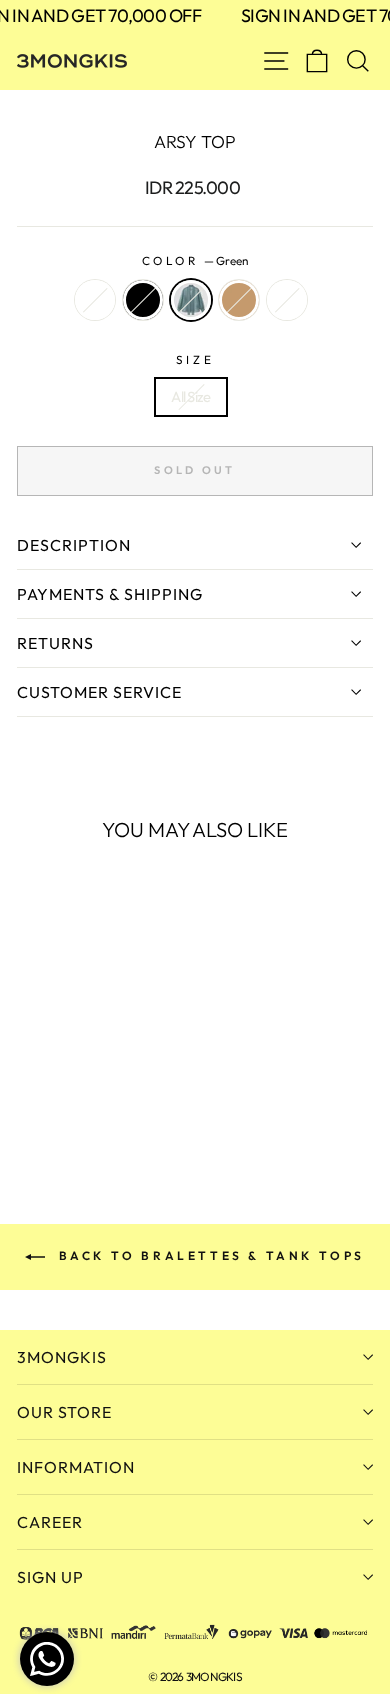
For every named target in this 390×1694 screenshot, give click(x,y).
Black (143, 300)
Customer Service (99, 692)
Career (50, 1522)
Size (195, 359)
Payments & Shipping (110, 594)
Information (76, 1467)
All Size (190, 396)
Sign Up (50, 1577)
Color (195, 260)
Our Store (64, 1412)
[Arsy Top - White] (28, 1104)
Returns (55, 643)
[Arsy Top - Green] (74, 1104)
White (95, 300)
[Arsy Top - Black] (51, 1104)
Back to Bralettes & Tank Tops (209, 1255)
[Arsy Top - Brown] (97, 1104)
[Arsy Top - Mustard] (120, 1104)
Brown (239, 300)
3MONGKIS (62, 1357)
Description (74, 545)
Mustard (287, 300)
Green (191, 300)
